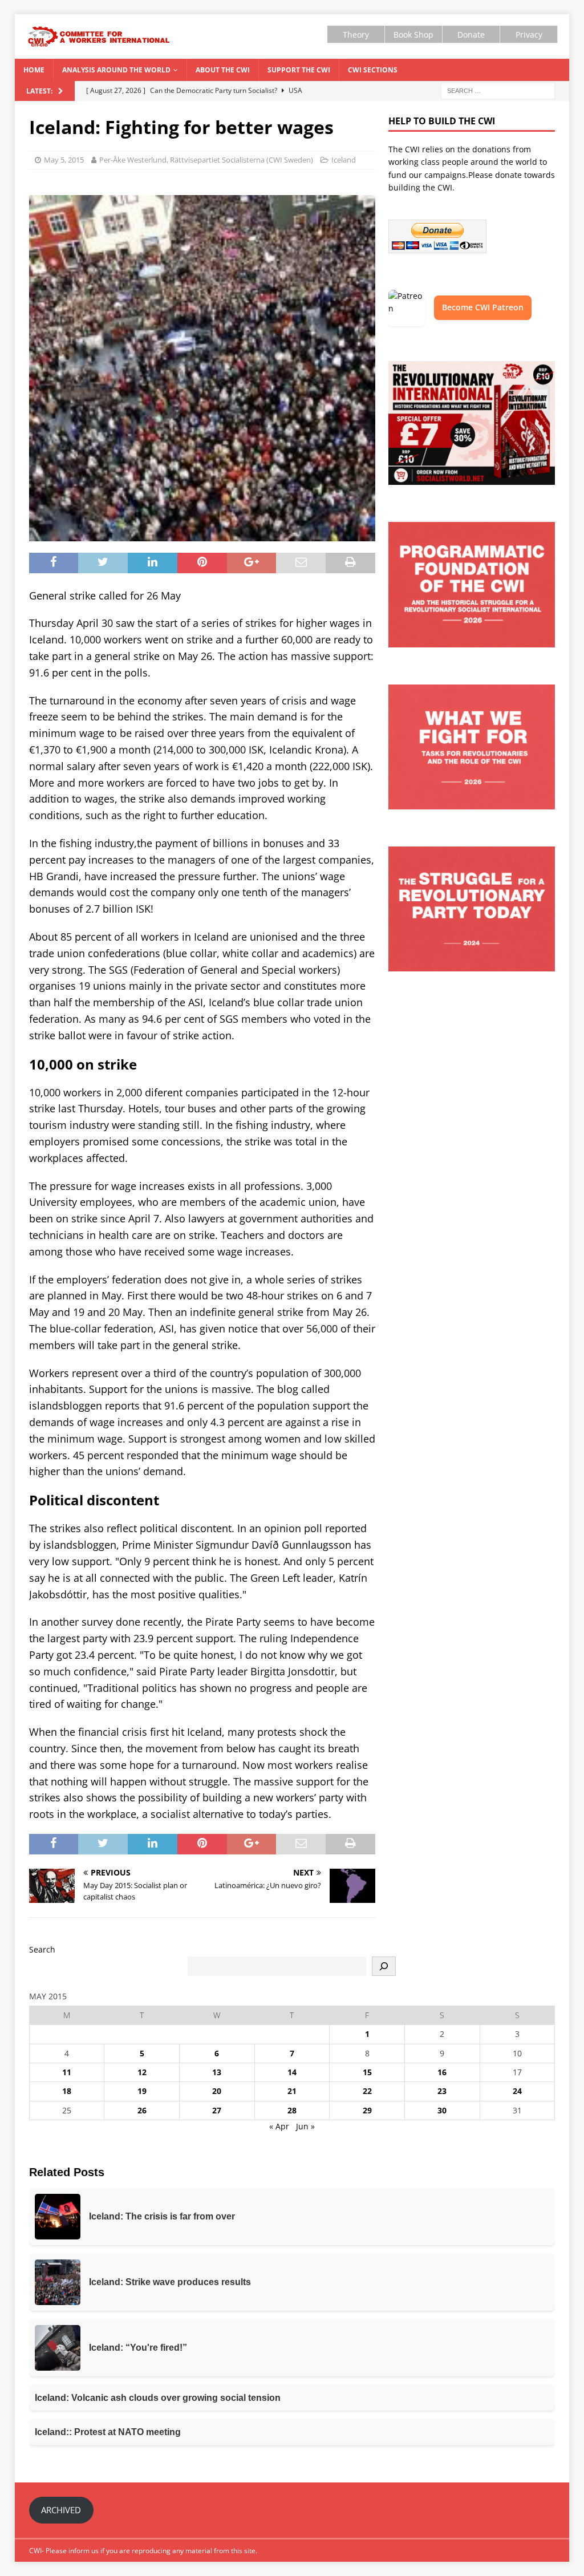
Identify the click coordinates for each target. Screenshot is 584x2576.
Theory (356, 35)
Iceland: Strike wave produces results (170, 2282)
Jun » (305, 2126)
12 (142, 2072)
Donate (471, 35)
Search (42, 1949)
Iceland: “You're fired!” (138, 2348)
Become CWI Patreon (483, 307)
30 (442, 2110)
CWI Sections (373, 70)
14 (292, 2072)
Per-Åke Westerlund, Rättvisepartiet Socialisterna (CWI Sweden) (206, 160)
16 (442, 2072)
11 (67, 2072)
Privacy (529, 35)
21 (292, 2091)
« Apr (279, 2126)
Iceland (344, 160)
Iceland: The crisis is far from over (162, 2216)
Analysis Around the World (116, 70)
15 (367, 2072)
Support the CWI (299, 70)
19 (142, 2091)
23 (442, 2091)
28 (292, 2110)
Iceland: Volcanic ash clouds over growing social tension (158, 2398)
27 (217, 2110)
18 (67, 2091)
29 (367, 2110)
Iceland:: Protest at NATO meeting (108, 2432)
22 (367, 2091)
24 (517, 2091)
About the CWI (223, 70)
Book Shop (413, 35)
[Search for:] (498, 90)
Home (34, 70)
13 (217, 2072)
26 (142, 2110)
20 (217, 2091)
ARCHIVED (61, 2510)
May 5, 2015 (64, 160)
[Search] (384, 1966)
